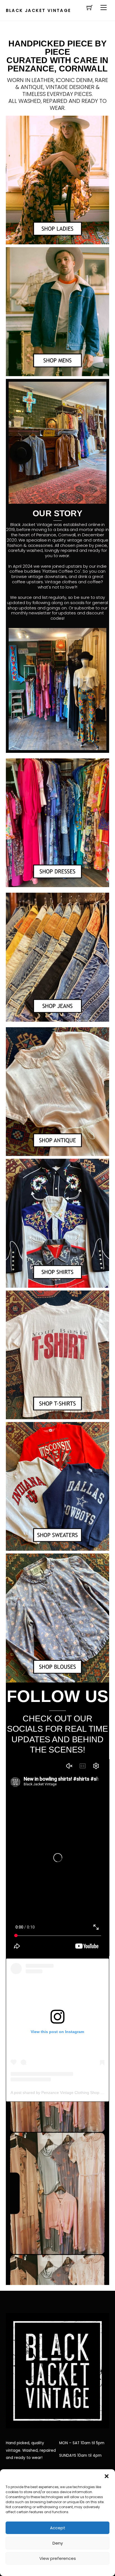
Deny (58, 2543)
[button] (107, 2476)
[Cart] (90, 8)
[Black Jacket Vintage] (58, 2424)
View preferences (58, 2558)
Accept (58, 2528)
